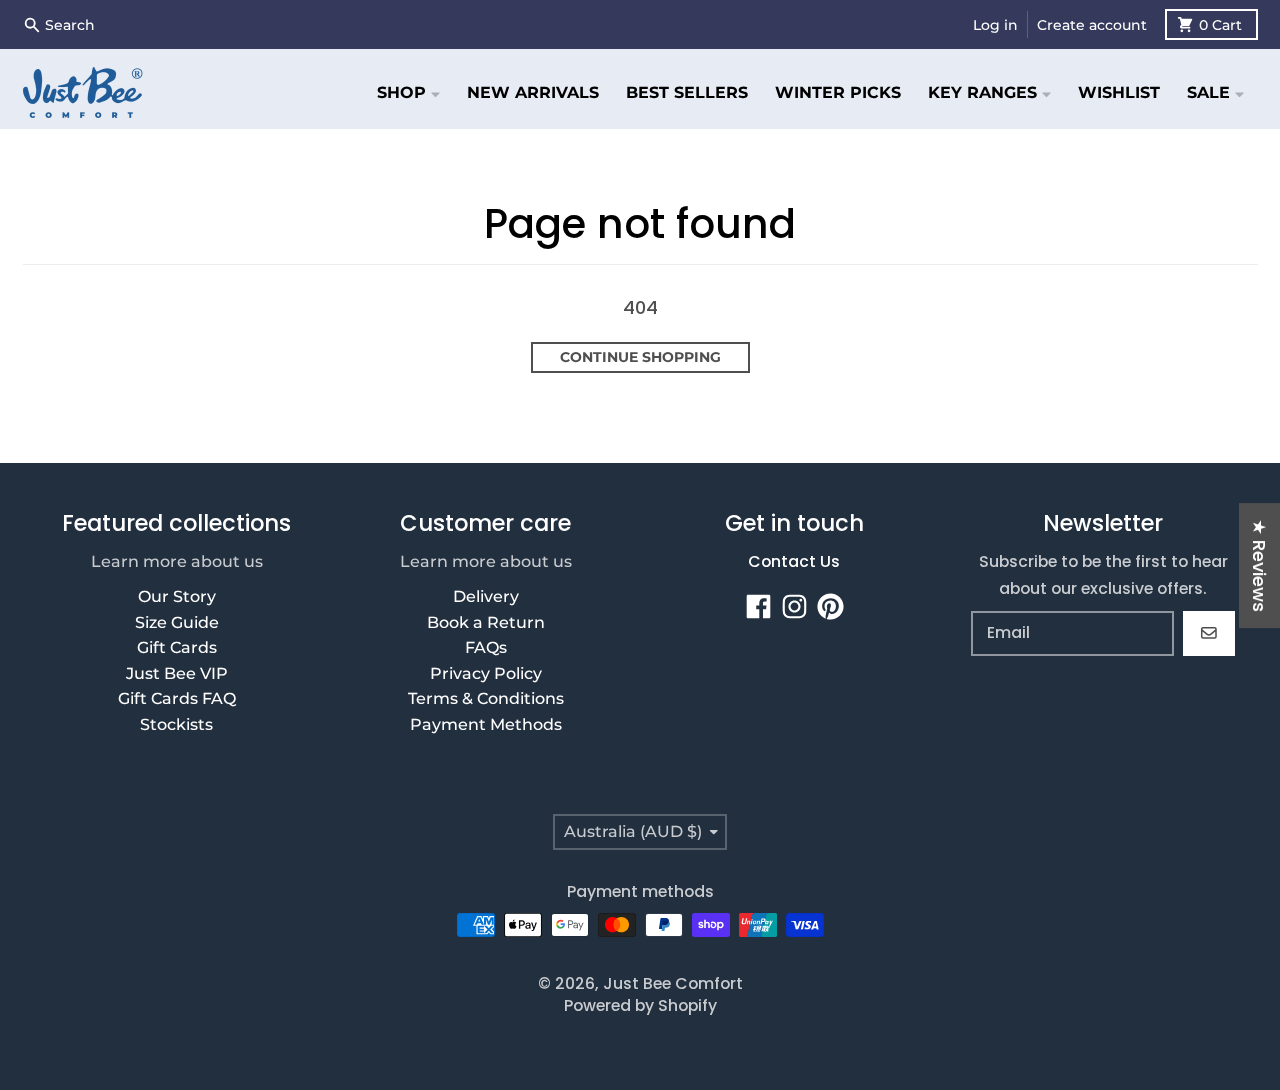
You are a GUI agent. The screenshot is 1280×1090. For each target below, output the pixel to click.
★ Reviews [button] (1259, 565)
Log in (995, 25)
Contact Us (794, 561)
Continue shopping (640, 357)
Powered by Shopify (640, 1005)
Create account (1092, 25)
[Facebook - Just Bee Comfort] (758, 606)
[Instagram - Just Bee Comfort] (794, 606)
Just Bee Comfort (673, 983)
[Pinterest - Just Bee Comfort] (830, 606)
